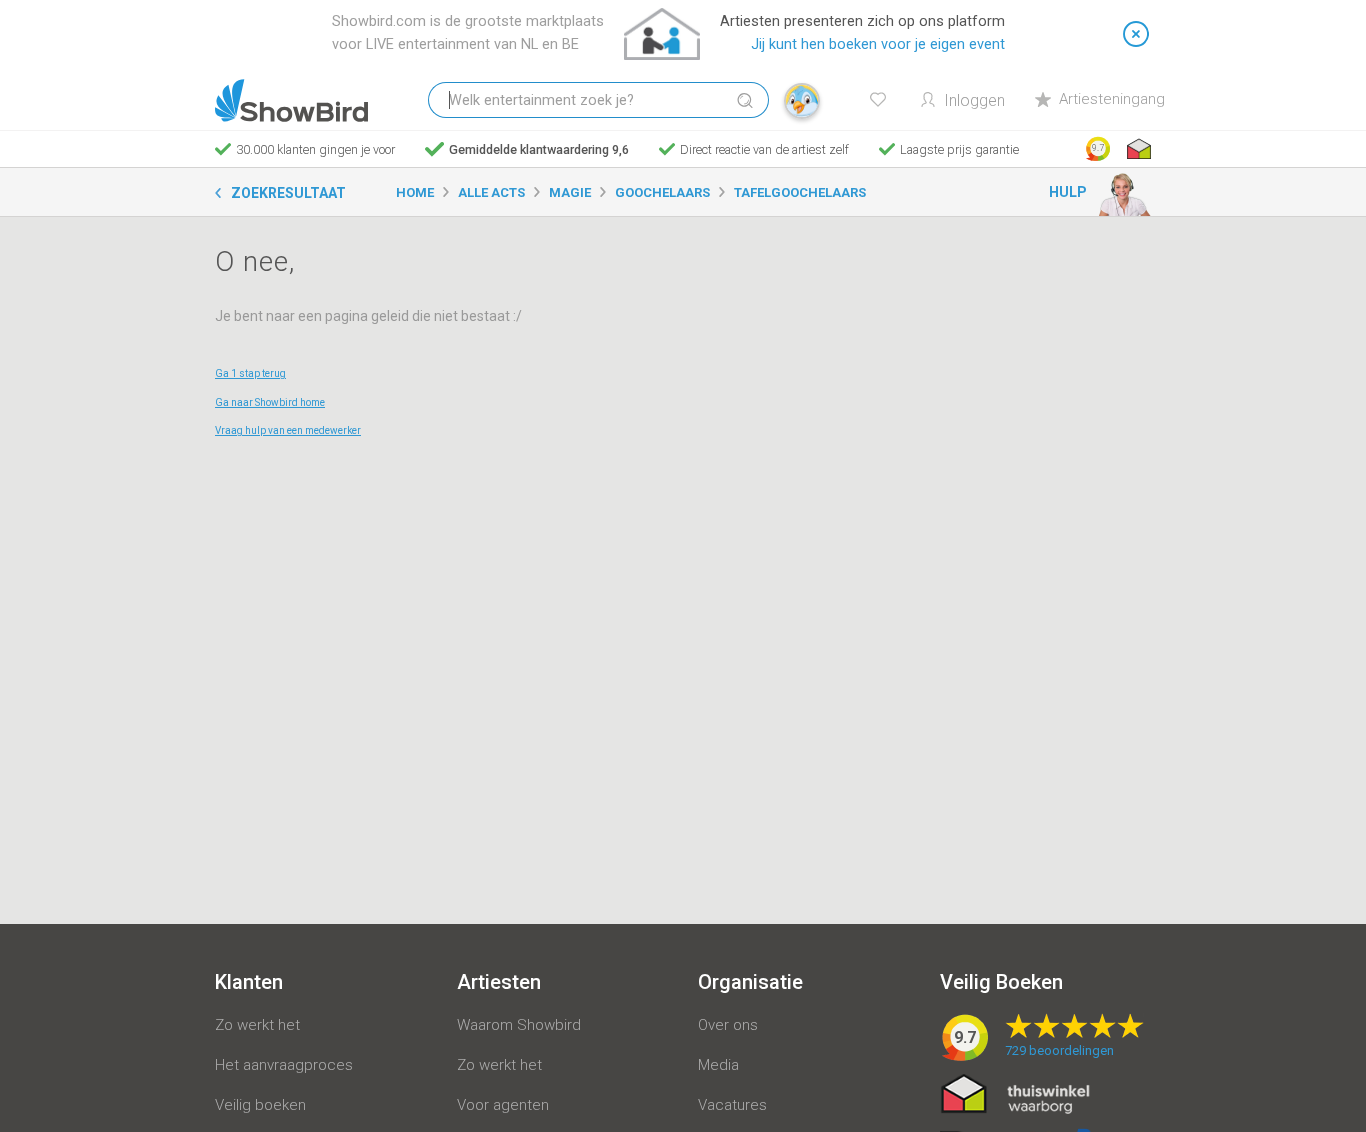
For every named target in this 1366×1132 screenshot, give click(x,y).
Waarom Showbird (519, 1025)
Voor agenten (503, 1105)
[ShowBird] (291, 100)
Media (718, 1065)
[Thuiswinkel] (1137, 149)
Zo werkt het (257, 1025)
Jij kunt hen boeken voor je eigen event (878, 44)
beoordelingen (1059, 1050)
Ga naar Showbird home (270, 402)
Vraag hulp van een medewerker (288, 430)
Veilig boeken (260, 1105)
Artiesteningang (1112, 99)
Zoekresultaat (288, 193)
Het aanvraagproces (284, 1065)
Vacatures (732, 1105)
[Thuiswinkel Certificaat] (1015, 1093)
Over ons (728, 1025)
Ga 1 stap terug (250, 373)
